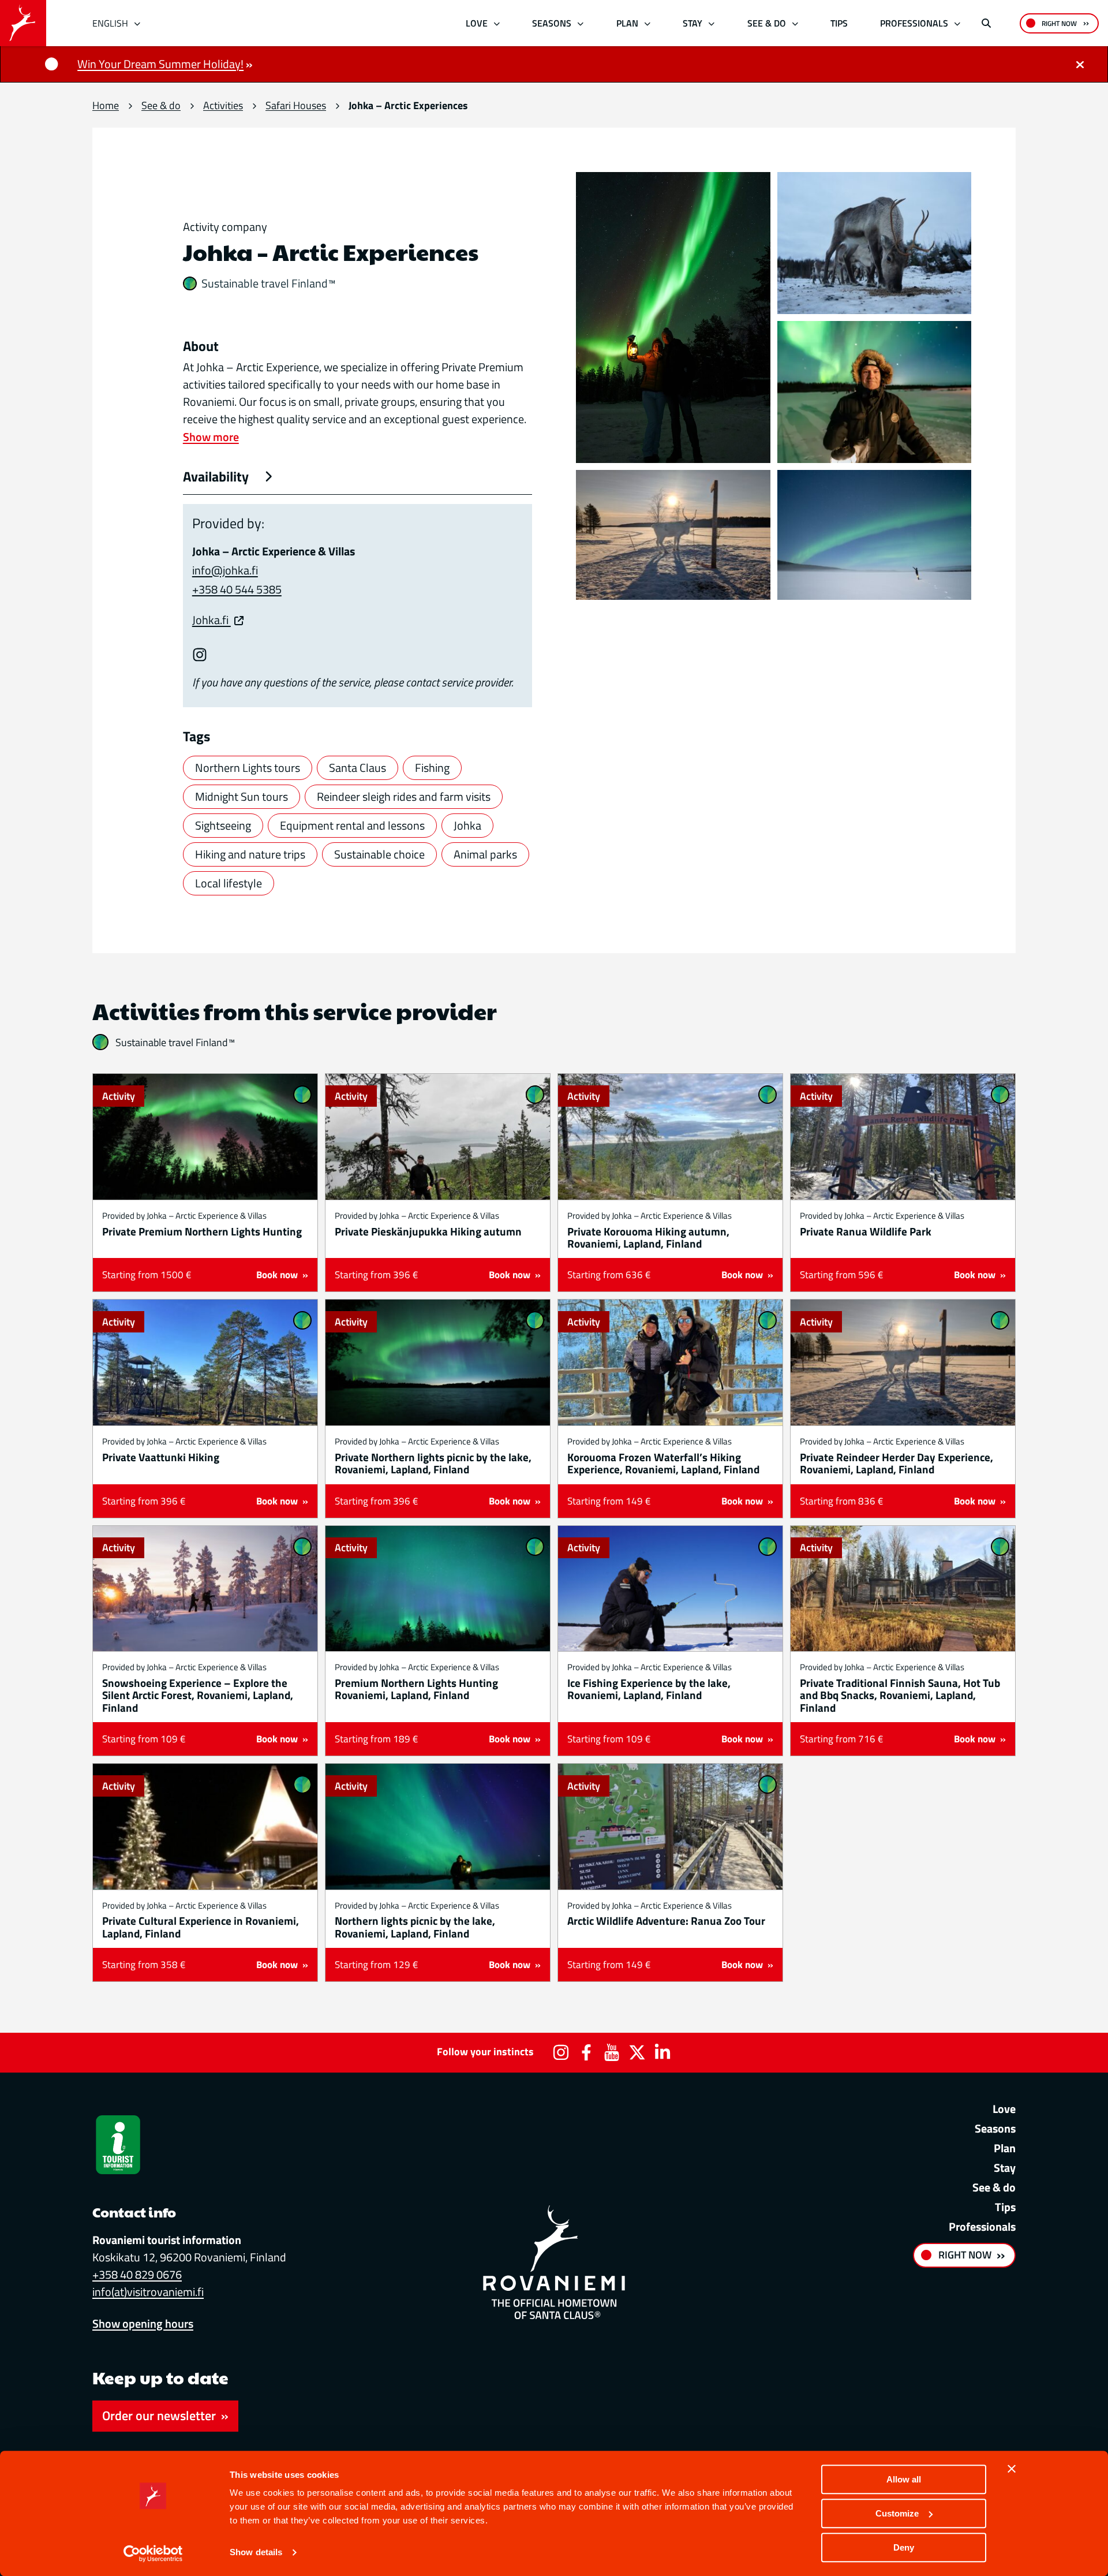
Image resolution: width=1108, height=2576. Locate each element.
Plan (627, 23)
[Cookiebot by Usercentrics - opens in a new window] (153, 2553)
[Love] (497, 23)
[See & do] (795, 23)
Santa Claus (358, 768)
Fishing (432, 768)
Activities (223, 105)
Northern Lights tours (248, 768)
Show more (211, 437)
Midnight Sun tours (242, 796)
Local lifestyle (229, 883)
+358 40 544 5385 (237, 589)
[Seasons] (581, 23)
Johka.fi (212, 620)
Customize (897, 2513)
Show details (256, 2553)
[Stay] (712, 23)
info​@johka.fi (225, 570)
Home (106, 105)
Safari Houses (296, 105)
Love (477, 23)
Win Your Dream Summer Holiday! (160, 64)
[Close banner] (1012, 2469)
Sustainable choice (379, 854)
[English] (138, 23)
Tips (839, 23)
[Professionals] (958, 23)
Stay (692, 23)
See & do (767, 23)
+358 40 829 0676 (137, 2274)
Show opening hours (143, 2323)
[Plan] (647, 23)
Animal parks (485, 854)
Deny (904, 2547)
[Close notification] (1080, 64)
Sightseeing (223, 825)
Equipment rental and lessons (352, 825)
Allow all (904, 2479)
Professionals (914, 23)
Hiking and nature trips (250, 854)
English (110, 23)
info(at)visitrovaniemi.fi (148, 2292)
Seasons (552, 23)
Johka (467, 825)
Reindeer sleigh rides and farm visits (404, 796)
